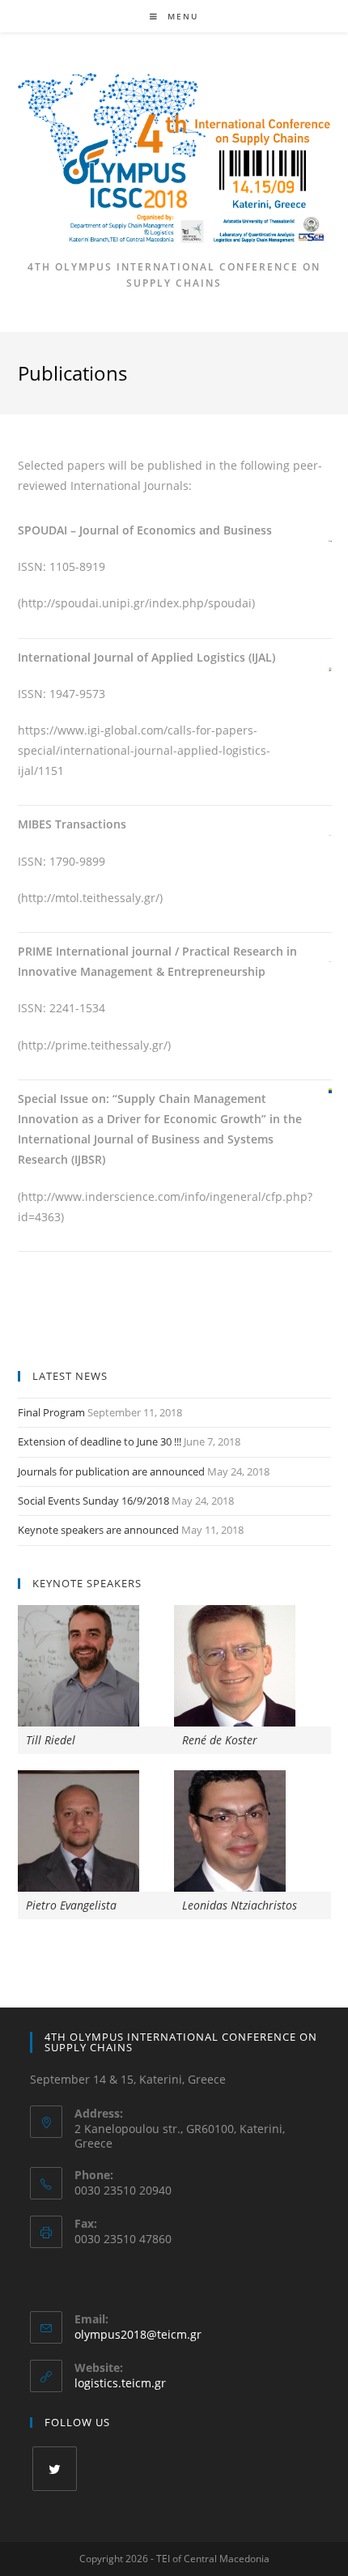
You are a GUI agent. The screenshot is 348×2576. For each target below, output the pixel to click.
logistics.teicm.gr (120, 2383)
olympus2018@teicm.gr (138, 2334)
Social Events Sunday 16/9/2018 (93, 1501)
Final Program (51, 1412)
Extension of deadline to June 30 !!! (100, 1441)
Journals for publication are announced (111, 1471)
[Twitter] (55, 2469)
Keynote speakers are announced (98, 1530)
